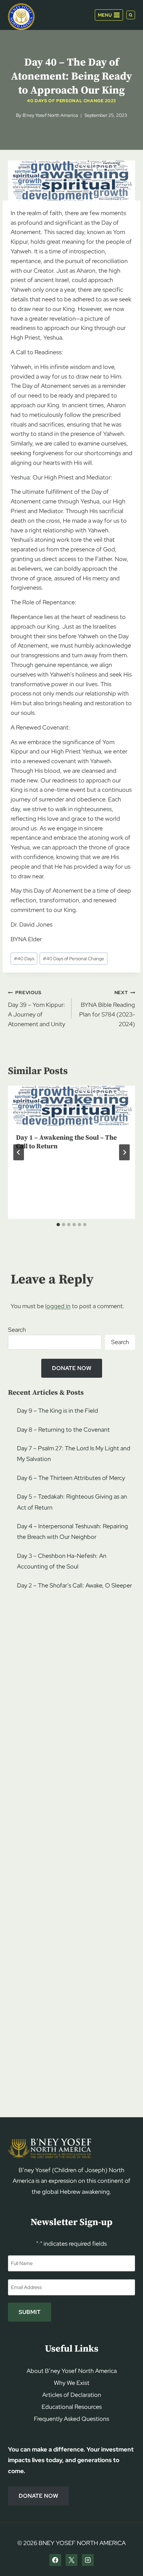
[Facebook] (55, 2560)
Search (17, 1330)
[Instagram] (88, 2560)
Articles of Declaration (72, 2395)
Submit (30, 2312)
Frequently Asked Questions (71, 2419)
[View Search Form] (131, 15)
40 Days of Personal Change (73, 958)
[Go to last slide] (19, 1152)
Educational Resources (72, 2407)
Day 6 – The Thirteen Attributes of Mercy (71, 1478)
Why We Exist (72, 2383)
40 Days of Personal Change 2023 (71, 101)
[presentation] (71, 1106)
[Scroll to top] (127, 2558)
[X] (71, 2560)
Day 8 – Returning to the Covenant (63, 1430)
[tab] (58, 1225)
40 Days (24, 958)
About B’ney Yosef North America (72, 2371)
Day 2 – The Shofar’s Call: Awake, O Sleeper (74, 1585)
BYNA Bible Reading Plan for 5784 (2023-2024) (107, 1008)
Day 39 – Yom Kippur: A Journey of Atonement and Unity (37, 1008)
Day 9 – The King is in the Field (58, 1411)
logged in (58, 1306)
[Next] (124, 1152)
